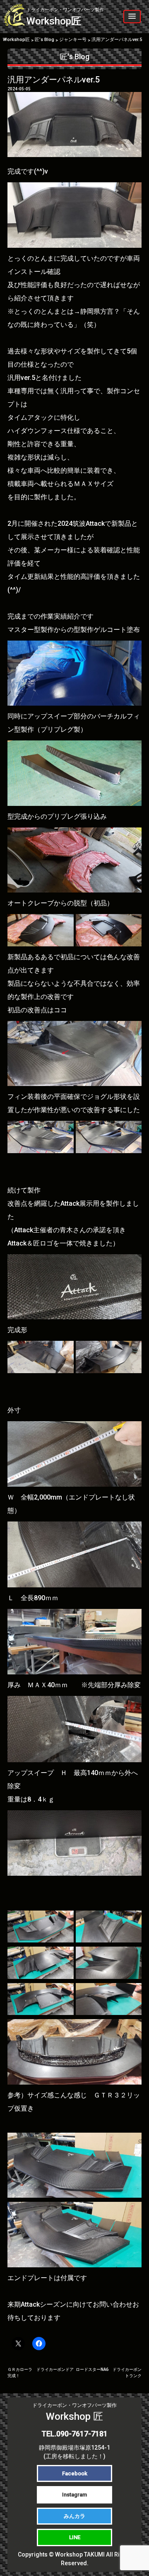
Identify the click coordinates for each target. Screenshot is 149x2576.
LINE (75, 2537)
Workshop (65, 17)
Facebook (75, 2473)
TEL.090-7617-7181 (74, 2434)
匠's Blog (75, 57)
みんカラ (74, 2516)
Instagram (74, 2495)
